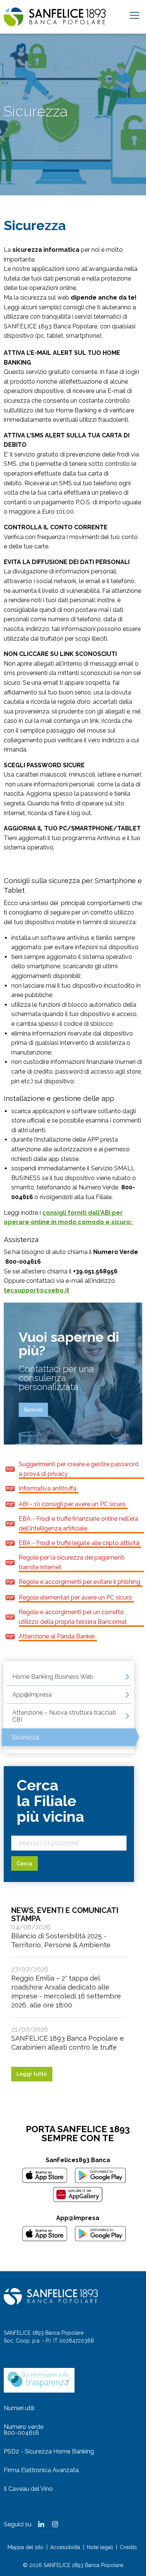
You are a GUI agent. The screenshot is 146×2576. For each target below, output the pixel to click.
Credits (128, 2547)
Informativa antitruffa (48, 1488)
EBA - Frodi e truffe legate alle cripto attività (79, 1543)
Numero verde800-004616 (24, 2430)
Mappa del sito (25, 2547)
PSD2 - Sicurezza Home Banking (49, 2451)
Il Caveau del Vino (28, 2489)
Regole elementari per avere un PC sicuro (75, 1597)
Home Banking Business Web (53, 1677)
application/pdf (10, 1469)
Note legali (100, 2547)
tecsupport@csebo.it (36, 1290)
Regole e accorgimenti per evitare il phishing (80, 1582)
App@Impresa (32, 1695)
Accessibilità (65, 2547)
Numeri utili (19, 2408)
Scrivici (33, 1410)
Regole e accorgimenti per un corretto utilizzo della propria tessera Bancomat (73, 1617)
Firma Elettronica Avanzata (41, 2470)
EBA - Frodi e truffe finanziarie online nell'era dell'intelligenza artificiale (78, 1524)
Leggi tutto (32, 2074)
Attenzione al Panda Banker (57, 1636)
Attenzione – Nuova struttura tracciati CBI (64, 1716)
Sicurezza (25, 1737)
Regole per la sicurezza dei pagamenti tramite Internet (72, 1562)
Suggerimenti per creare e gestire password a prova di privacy (79, 1469)
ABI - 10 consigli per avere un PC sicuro (72, 1504)
